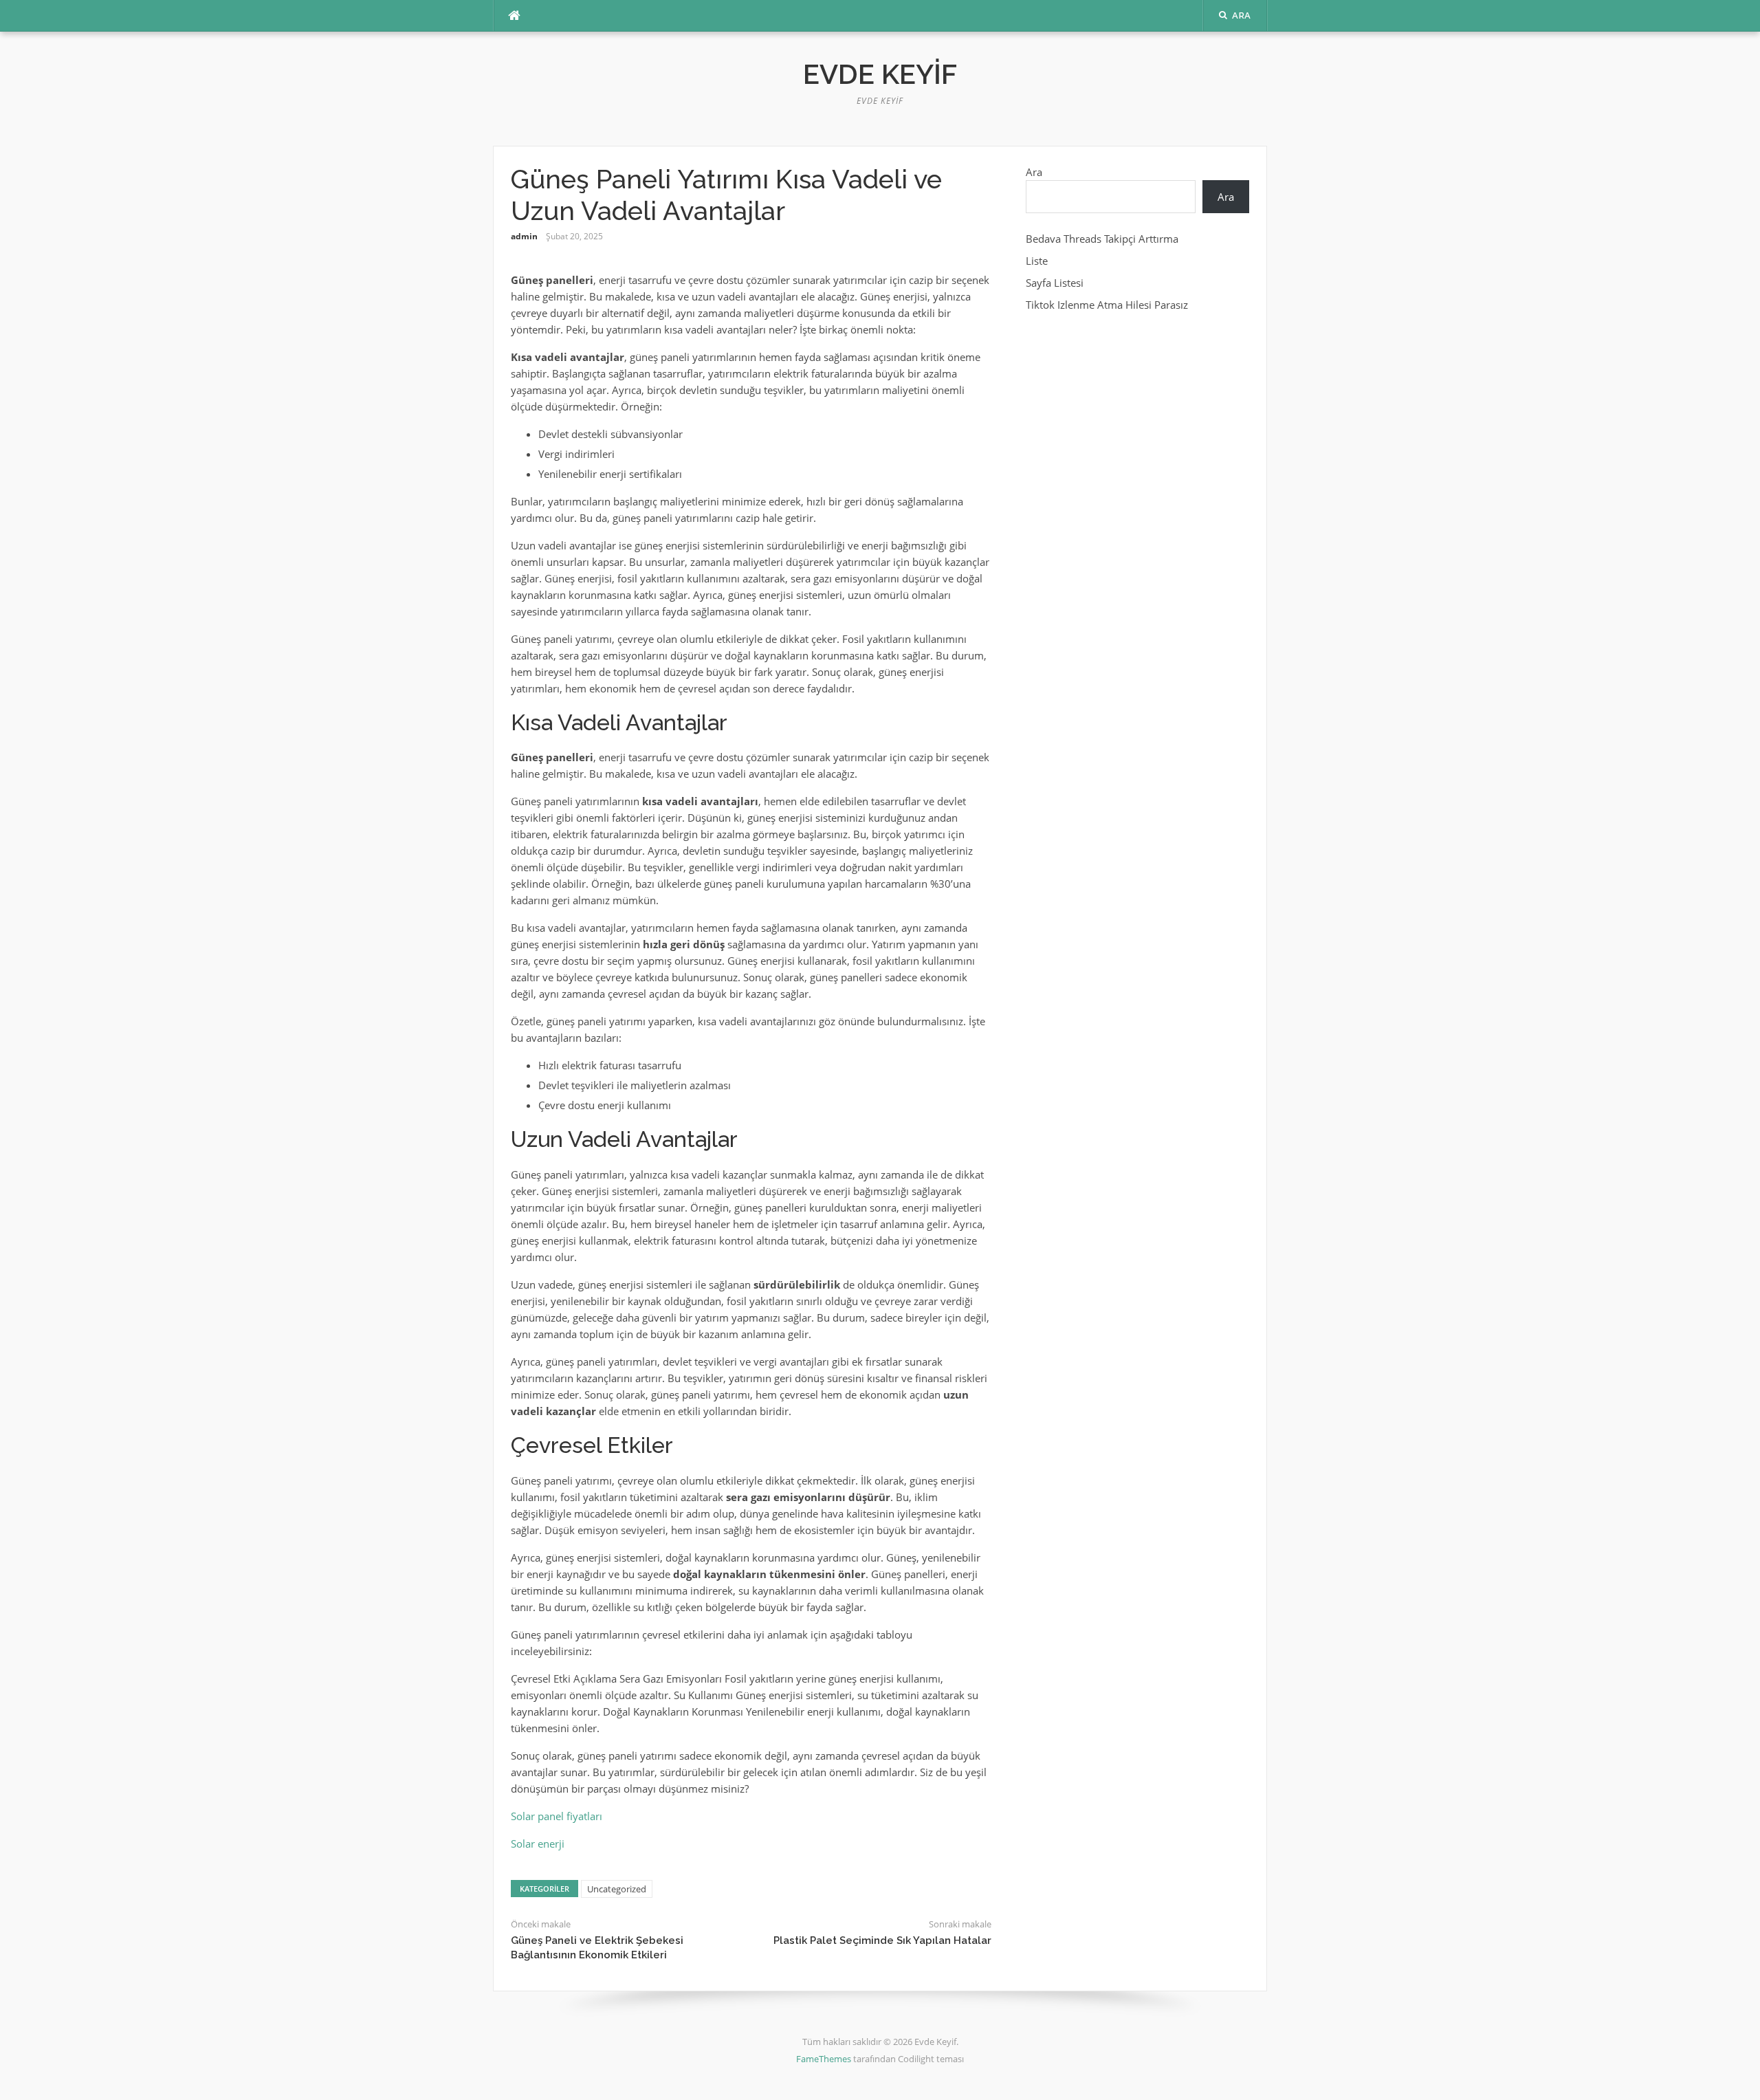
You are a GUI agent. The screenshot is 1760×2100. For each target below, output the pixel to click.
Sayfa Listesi (1055, 283)
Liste (1037, 261)
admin (524, 236)
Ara (1034, 172)
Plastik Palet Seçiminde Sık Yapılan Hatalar (882, 1940)
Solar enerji (538, 1844)
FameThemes (824, 2059)
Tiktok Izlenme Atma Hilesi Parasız (1107, 305)
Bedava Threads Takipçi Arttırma (1102, 239)
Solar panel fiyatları (557, 1816)
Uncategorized (617, 1889)
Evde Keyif (880, 74)
